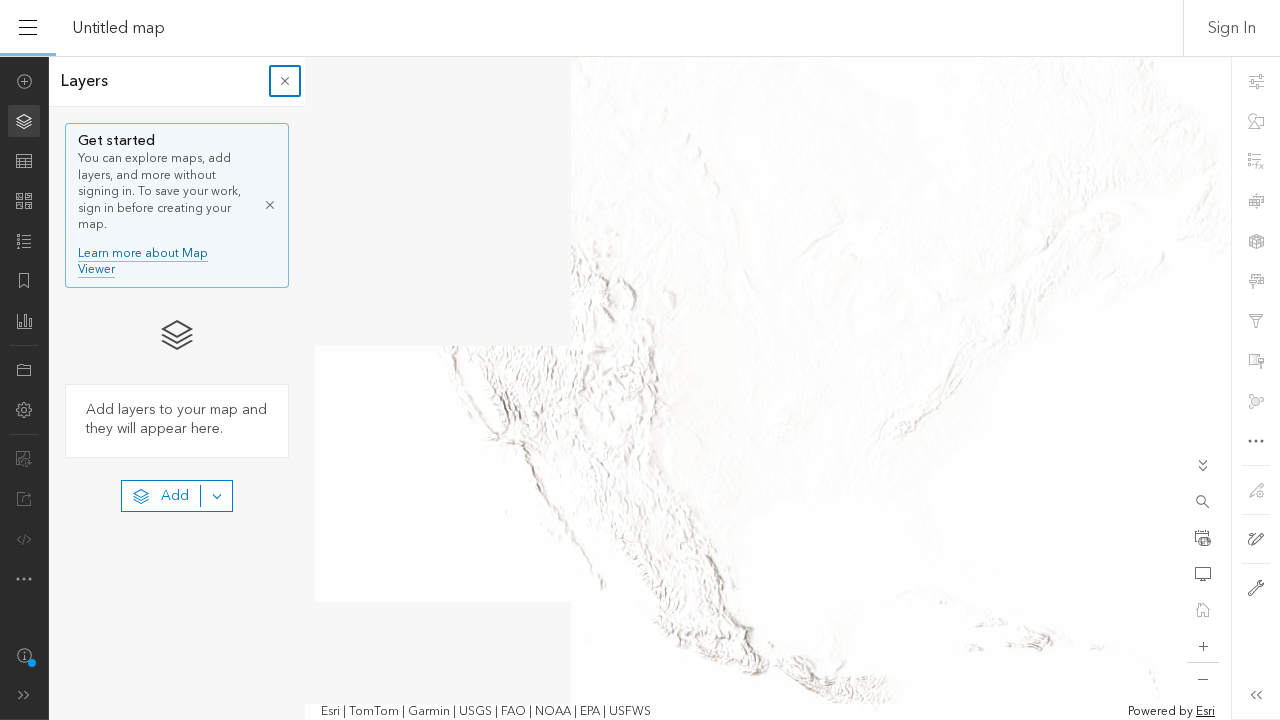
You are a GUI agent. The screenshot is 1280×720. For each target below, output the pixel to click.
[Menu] (28, 28)
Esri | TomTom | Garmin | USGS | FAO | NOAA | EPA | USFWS (486, 712)
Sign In (1232, 28)
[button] (1203, 502)
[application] (640, 388)
